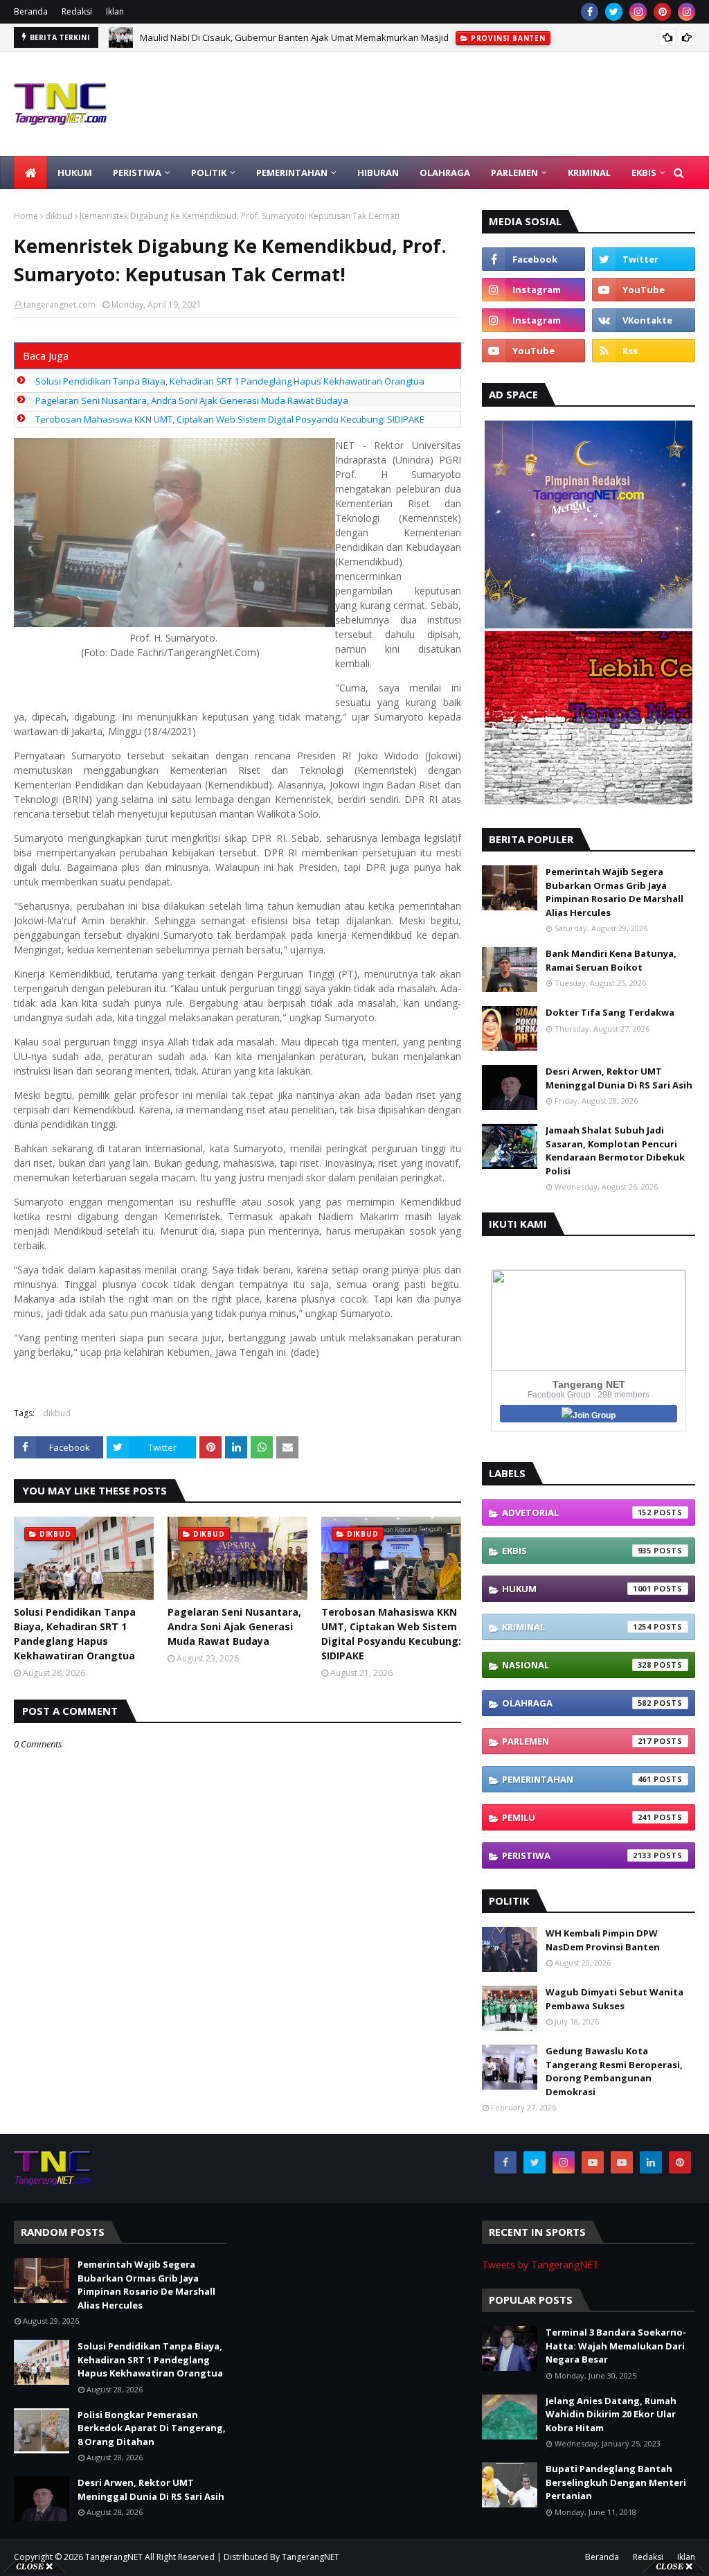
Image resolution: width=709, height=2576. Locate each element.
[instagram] (638, 12)
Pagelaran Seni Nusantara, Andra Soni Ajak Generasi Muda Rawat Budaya (192, 400)
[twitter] (614, 12)
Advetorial (577, 1512)
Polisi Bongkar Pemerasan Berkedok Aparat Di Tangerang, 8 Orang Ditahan (152, 2428)
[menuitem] (30, 173)
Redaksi (77, 11)
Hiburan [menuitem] (378, 173)
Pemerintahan (577, 1779)
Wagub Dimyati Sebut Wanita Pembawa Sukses (614, 1999)
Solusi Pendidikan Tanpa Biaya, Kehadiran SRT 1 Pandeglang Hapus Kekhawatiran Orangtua (230, 381)
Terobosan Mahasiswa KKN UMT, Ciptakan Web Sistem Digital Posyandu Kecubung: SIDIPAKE (230, 419)
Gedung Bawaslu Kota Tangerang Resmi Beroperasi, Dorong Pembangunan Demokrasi (614, 2071)
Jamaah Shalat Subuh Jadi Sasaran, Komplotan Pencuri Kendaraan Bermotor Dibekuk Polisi (615, 1150)
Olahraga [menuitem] (445, 173)
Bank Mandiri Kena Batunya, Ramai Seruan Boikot (611, 960)
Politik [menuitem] (209, 173)
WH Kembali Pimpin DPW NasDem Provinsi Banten (603, 1940)
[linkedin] (651, 2162)
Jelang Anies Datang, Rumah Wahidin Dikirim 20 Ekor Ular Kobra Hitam (611, 2414)
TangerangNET (114, 2557)
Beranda (31, 11)
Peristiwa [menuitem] (137, 173)
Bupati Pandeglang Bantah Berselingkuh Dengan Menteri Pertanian (616, 2482)
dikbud (59, 216)
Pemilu (577, 1817)
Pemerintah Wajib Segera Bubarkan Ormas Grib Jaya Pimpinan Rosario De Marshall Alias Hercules (614, 892)
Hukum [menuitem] (75, 173)
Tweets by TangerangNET (540, 2265)
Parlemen (577, 1741)
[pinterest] (662, 12)
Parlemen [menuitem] (514, 173)
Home (26, 216)
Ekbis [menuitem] (644, 173)
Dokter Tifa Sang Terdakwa (610, 1012)
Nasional (577, 1665)
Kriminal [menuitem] (589, 173)
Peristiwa (577, 1855)
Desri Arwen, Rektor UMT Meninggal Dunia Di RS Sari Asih (619, 1078)
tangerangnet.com (60, 305)
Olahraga (577, 1703)
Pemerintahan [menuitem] (292, 173)
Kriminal (577, 1627)
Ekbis (577, 1551)
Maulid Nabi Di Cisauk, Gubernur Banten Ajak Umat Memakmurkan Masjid (294, 37)
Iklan (115, 11)
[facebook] (590, 12)
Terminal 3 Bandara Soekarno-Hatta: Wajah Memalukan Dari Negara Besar (616, 2346)
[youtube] (644, 290)
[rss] (644, 351)
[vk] (644, 320)
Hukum (577, 1589)
